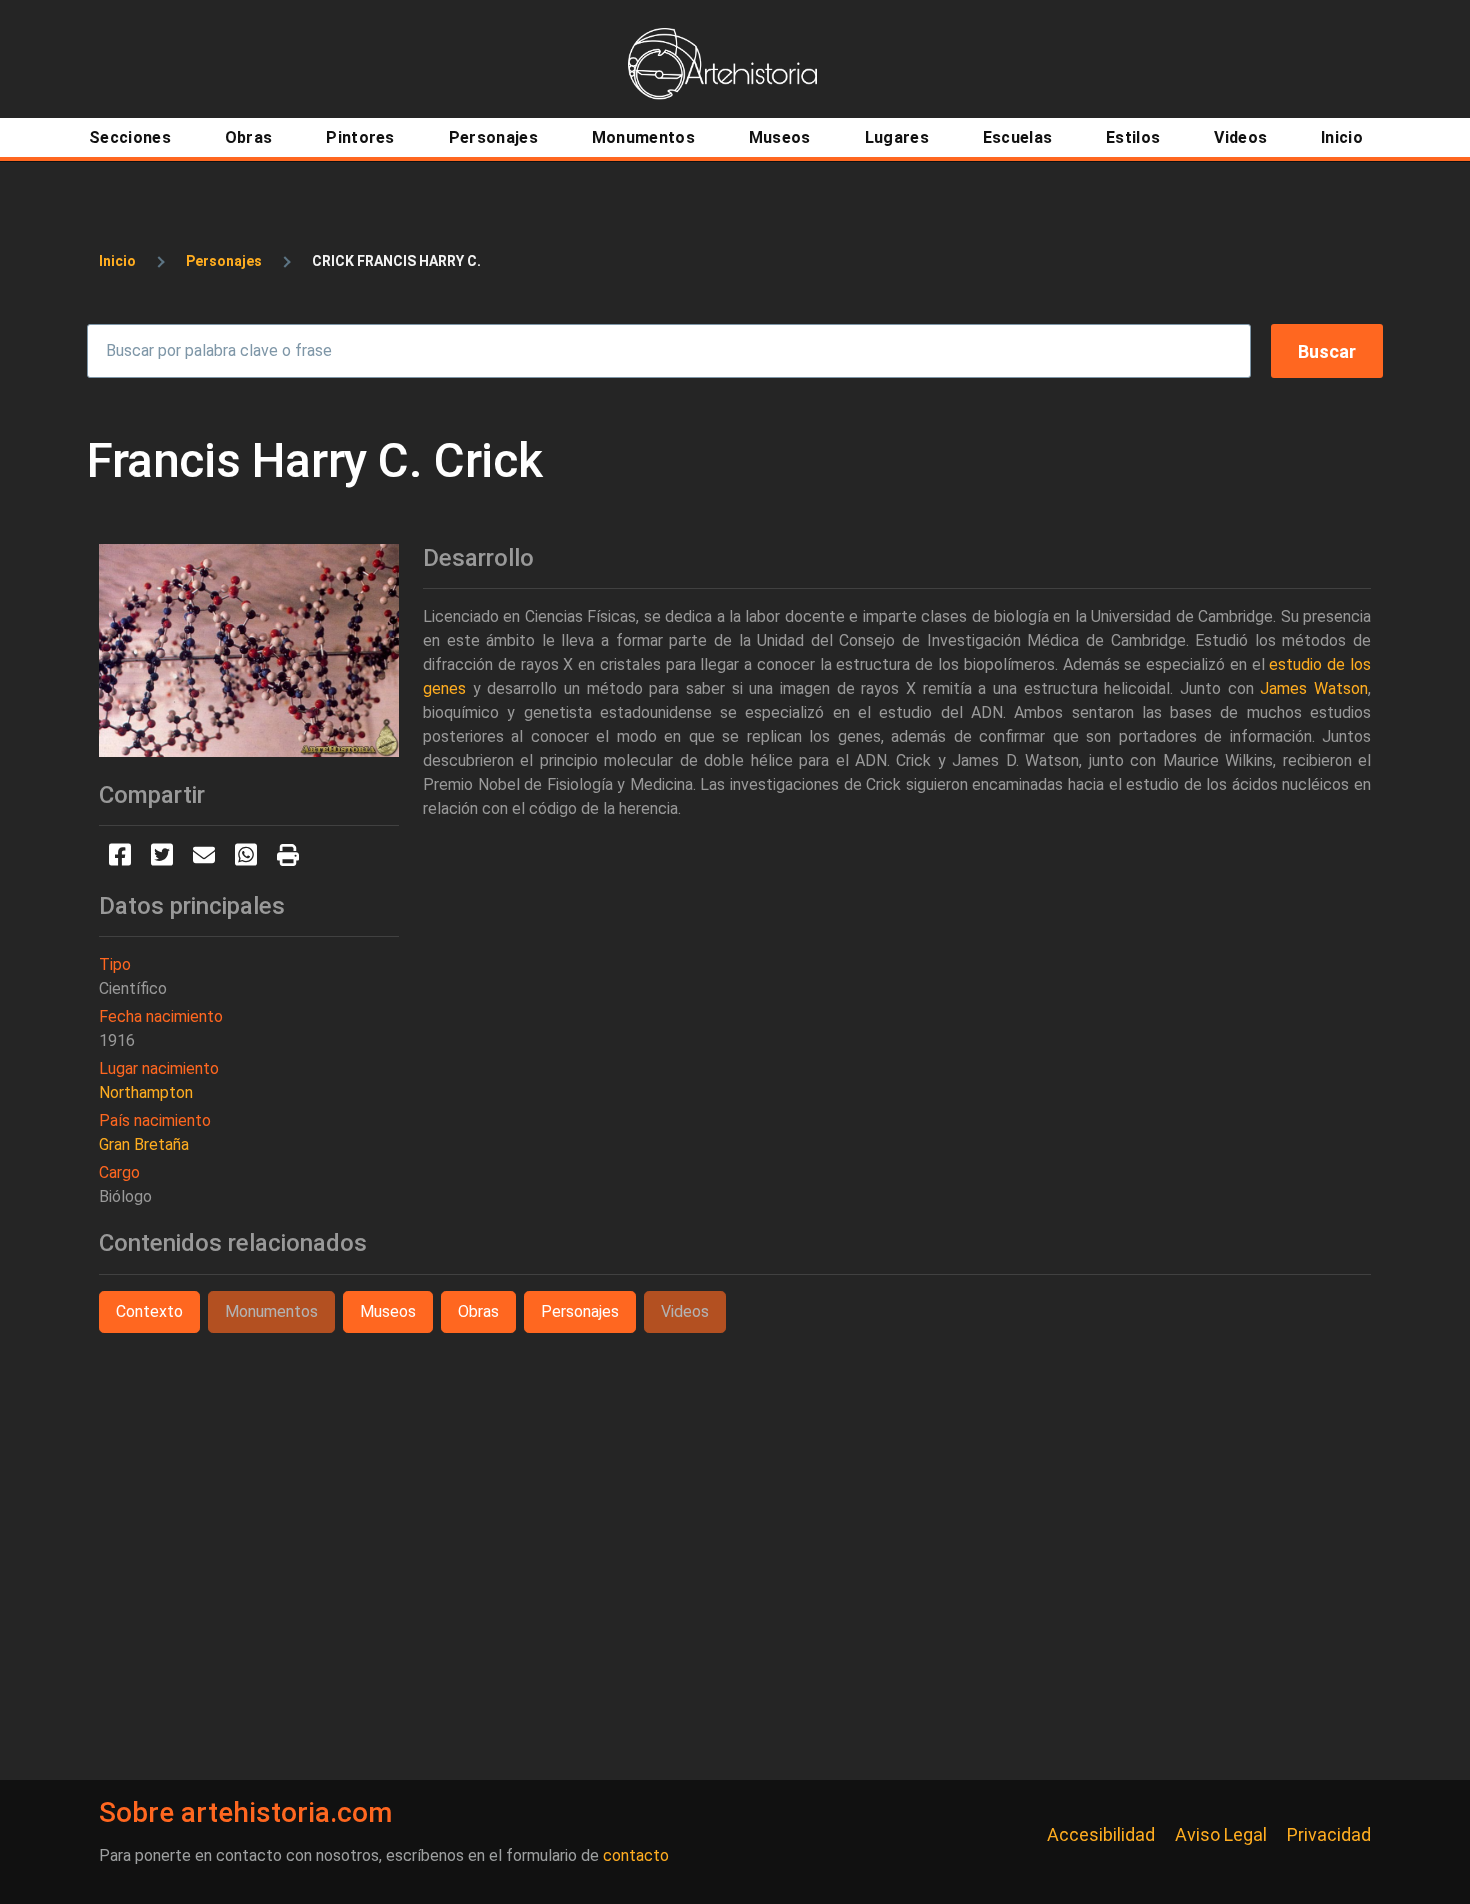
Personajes (224, 261)
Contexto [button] (149, 1311)
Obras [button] (478, 1311)
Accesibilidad (1101, 1834)
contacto (636, 1855)
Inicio (117, 261)
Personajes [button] (580, 1311)
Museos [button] (388, 1311)
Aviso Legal (1221, 1834)
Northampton (146, 1092)
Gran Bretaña (144, 1144)
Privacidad (1329, 1834)
